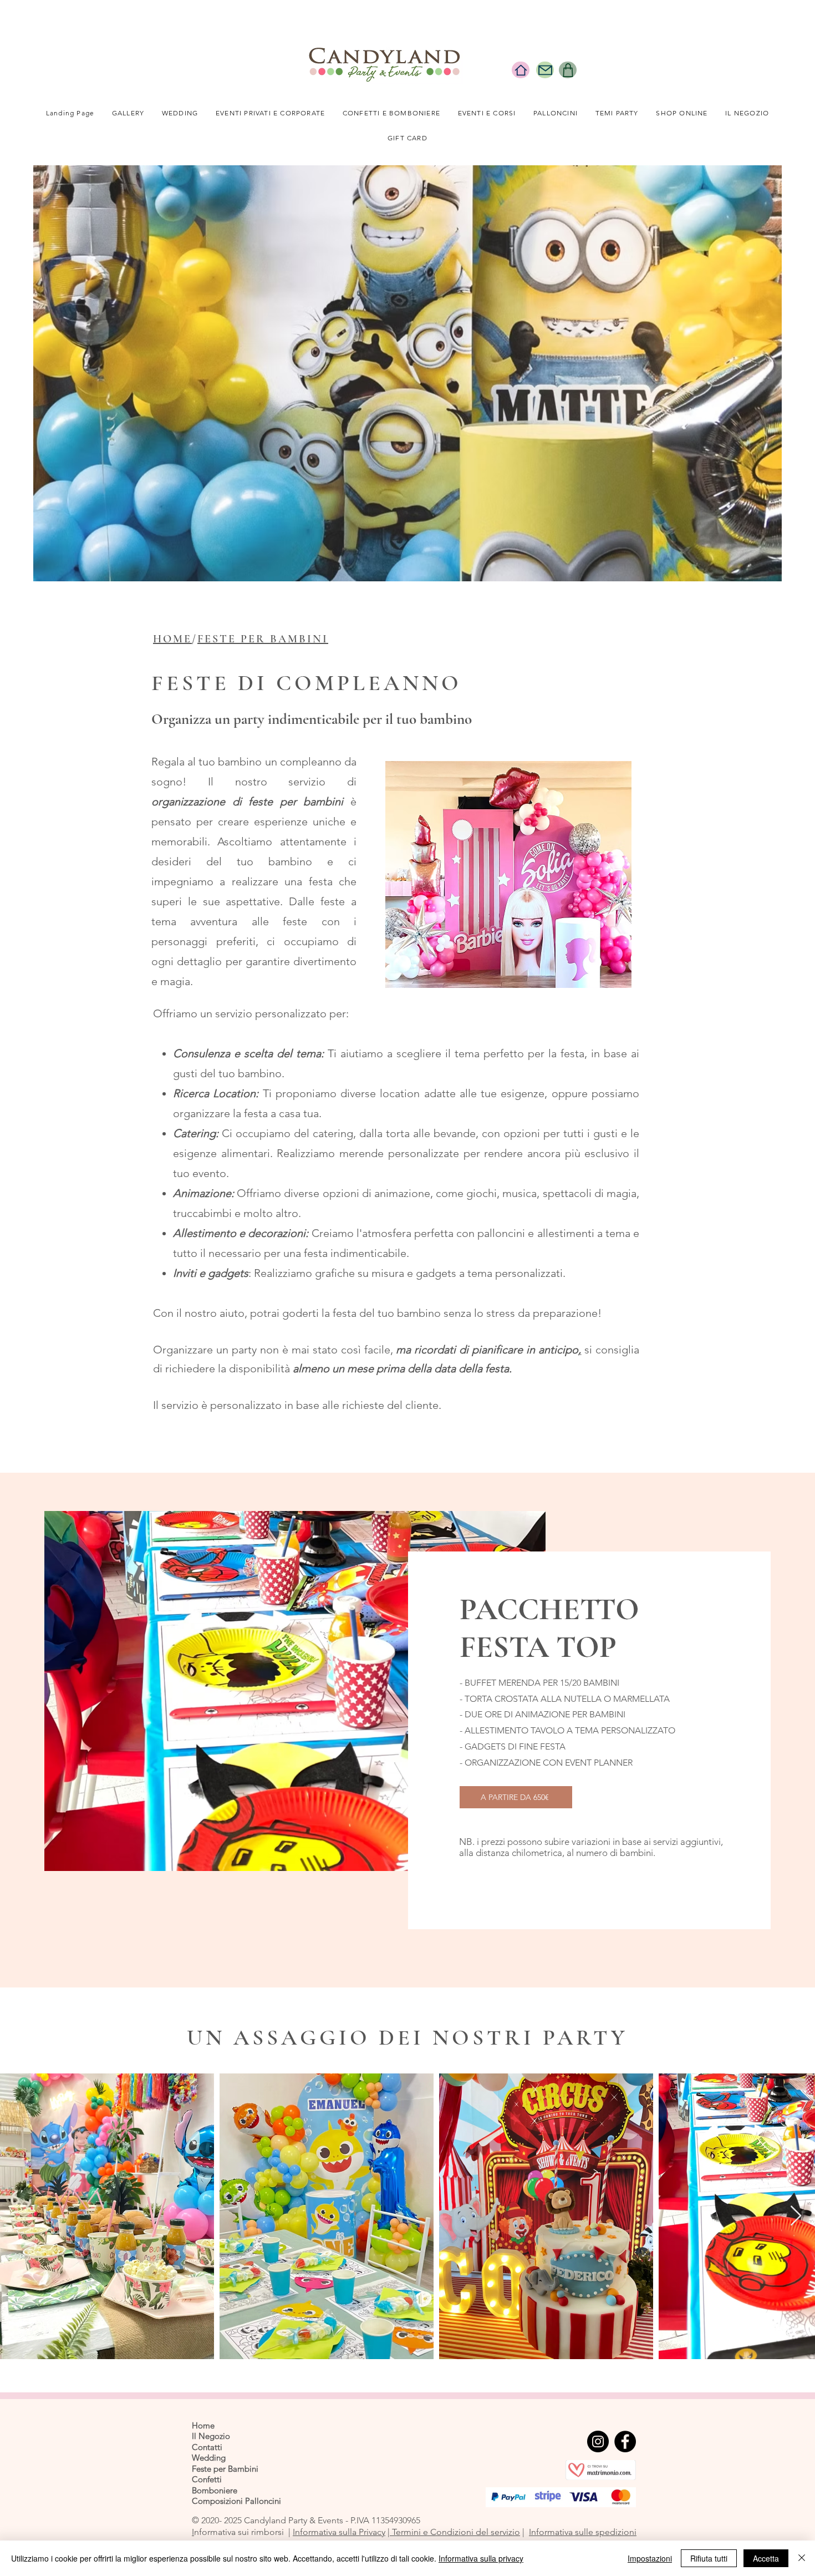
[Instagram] (598, 2441)
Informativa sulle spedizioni (583, 2532)
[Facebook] (625, 2441)
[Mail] (545, 70)
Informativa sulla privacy (481, 2558)
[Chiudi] (802, 2558)
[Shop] (568, 70)
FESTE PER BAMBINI (263, 639)
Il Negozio (211, 2436)
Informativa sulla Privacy (339, 2532)
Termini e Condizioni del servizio (455, 2532)
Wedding (209, 2458)
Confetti (207, 2479)
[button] (180, 113)
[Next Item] (796, 2216)
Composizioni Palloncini (236, 2501)
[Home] (521, 70)
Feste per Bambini (225, 2469)
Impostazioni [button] (650, 2558)
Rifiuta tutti (709, 2558)
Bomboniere (215, 2490)
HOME (172, 639)
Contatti (207, 2447)
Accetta (766, 2558)
